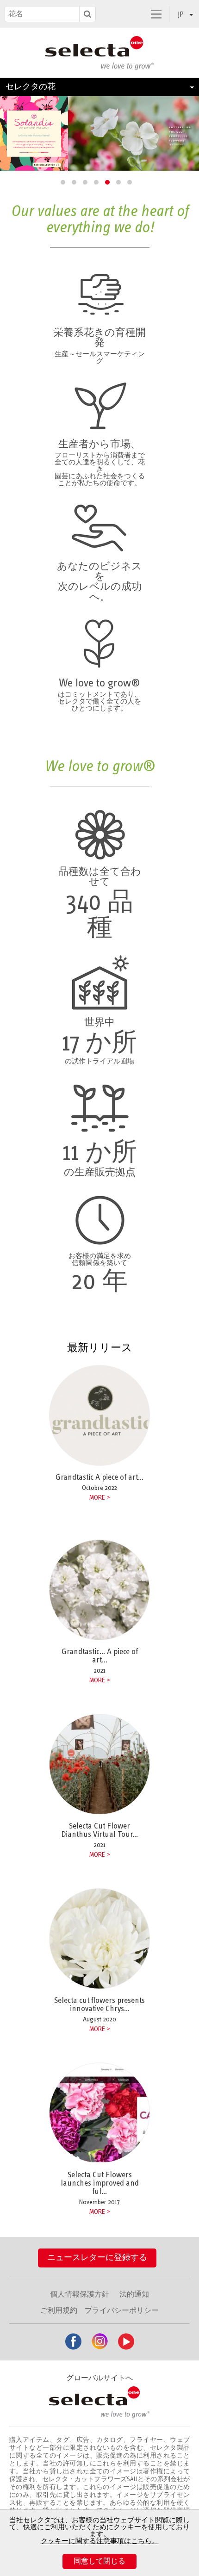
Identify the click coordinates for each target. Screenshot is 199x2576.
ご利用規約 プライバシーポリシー (99, 2310)
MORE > (99, 1680)
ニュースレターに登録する (97, 2258)
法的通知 (134, 2294)
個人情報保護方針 (80, 2294)
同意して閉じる (99, 2561)
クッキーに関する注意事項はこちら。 (100, 2541)
